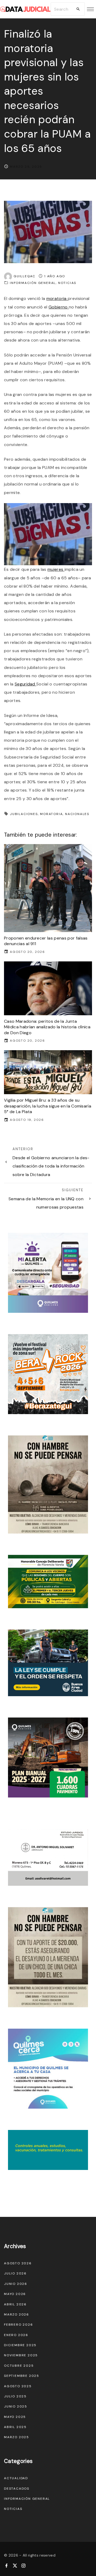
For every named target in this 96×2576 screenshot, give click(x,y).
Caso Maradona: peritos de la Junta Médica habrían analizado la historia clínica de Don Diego (47, 1027)
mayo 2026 (15, 2294)
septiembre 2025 (22, 2376)
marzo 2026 (17, 2314)
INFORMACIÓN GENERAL (33, 283)
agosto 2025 (18, 2386)
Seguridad (25, 684)
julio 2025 (15, 2396)
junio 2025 (16, 2406)
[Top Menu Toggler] (90, 9)
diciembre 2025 (20, 2345)
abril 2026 (15, 2304)
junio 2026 (16, 2284)
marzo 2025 (17, 2437)
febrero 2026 (19, 2325)
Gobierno (59, 307)
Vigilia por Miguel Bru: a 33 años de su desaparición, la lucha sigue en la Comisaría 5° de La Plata (48, 1106)
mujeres (56, 569)
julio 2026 (15, 2273)
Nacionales (77, 814)
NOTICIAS (67, 283)
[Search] (78, 9)
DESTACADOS (17, 2489)
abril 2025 (15, 2427)
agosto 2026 (18, 2263)
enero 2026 (16, 2335)
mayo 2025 (15, 2417)
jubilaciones (24, 814)
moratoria (57, 298)
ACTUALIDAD (16, 2478)
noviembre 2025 (21, 2355)
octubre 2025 (19, 2366)
